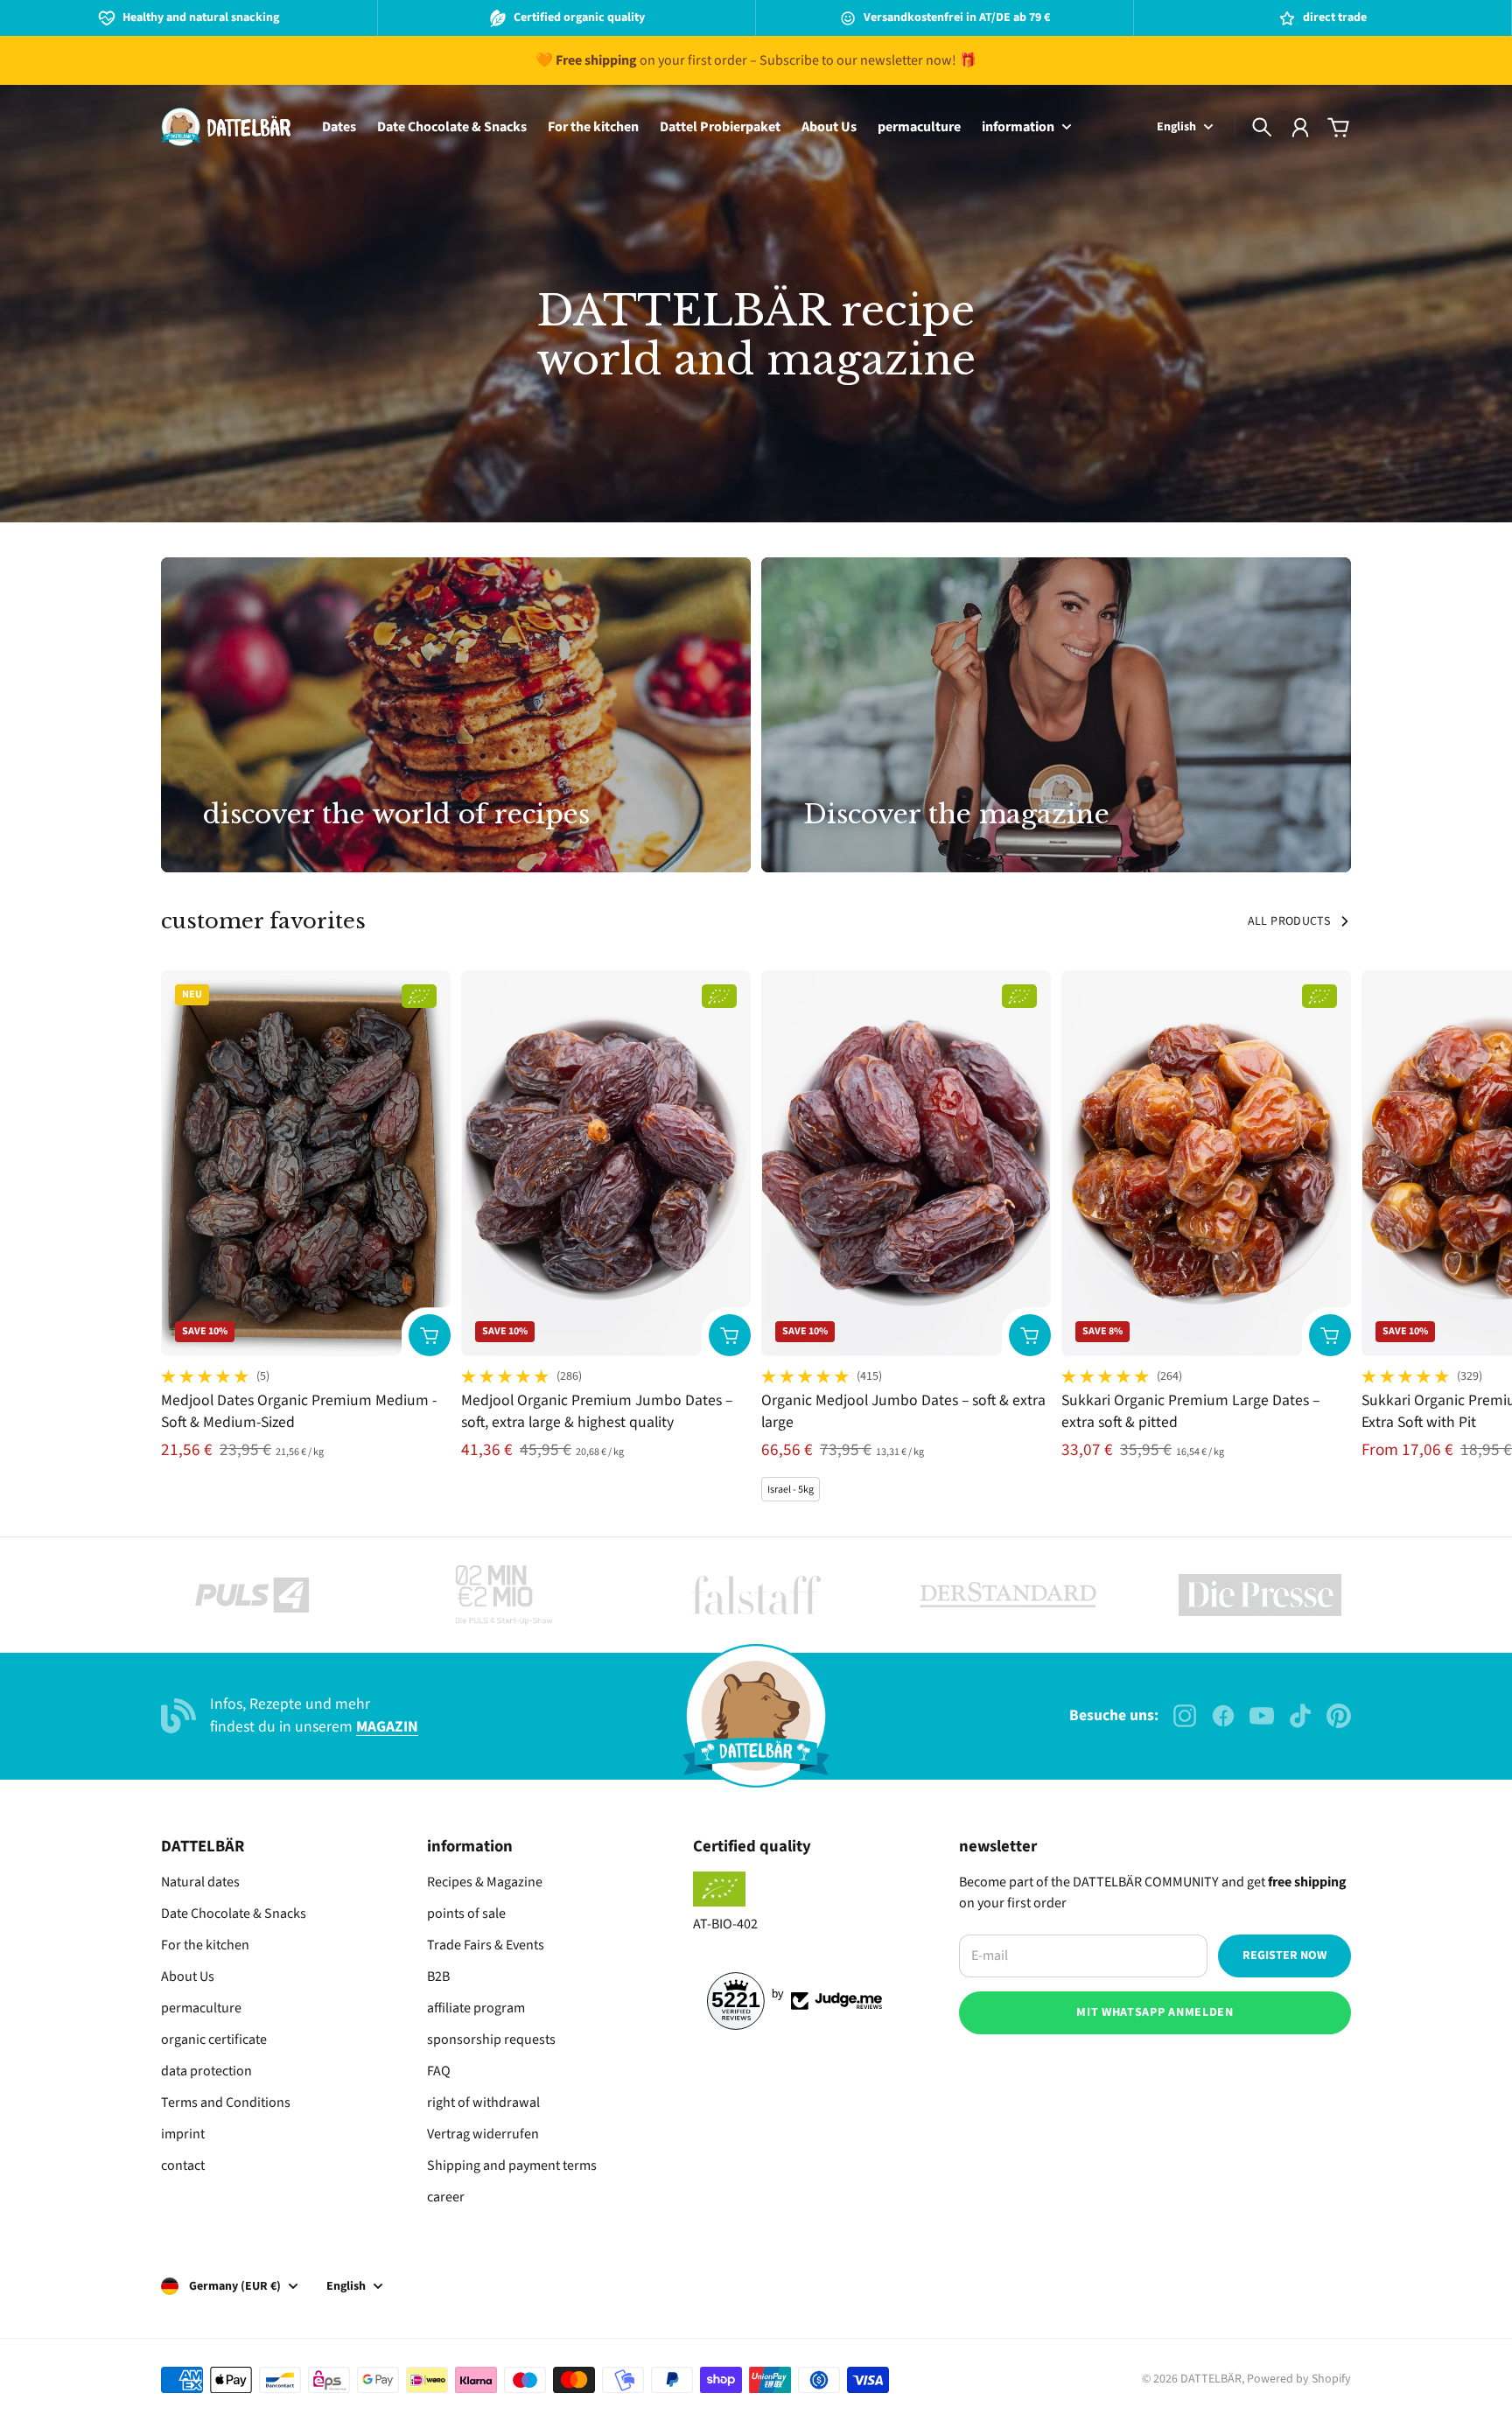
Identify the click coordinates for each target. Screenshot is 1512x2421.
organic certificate (214, 2040)
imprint (183, 2134)
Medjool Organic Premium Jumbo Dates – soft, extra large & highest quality (597, 1411)
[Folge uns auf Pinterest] (1339, 1716)
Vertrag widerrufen (483, 2134)
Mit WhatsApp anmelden (1155, 2012)
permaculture (201, 2008)
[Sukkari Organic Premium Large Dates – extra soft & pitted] (1206, 1163)
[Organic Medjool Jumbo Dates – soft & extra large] (906, 1163)
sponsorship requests (491, 2040)
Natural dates (200, 1882)
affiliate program (476, 2008)
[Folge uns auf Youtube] (1262, 1716)
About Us (188, 1977)
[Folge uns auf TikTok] (1300, 1716)
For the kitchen (205, 1945)
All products (1289, 921)
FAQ (439, 2071)
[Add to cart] (430, 1335)
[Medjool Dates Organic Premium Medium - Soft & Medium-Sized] (306, 1163)
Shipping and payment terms (512, 2166)
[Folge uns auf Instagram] (1185, 1716)
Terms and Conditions (226, 2103)
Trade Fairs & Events (486, 1945)
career (446, 2197)
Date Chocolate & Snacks (234, 1914)
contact (183, 2166)
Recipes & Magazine (485, 1882)
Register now (1284, 1956)
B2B (438, 1977)
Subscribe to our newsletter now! (858, 60)
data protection (206, 2071)
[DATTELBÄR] (226, 127)
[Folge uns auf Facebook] (1223, 1716)
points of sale (466, 1914)
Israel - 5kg (791, 1490)
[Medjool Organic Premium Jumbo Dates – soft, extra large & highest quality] (606, 1163)
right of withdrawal (483, 2103)
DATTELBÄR (1211, 2379)
